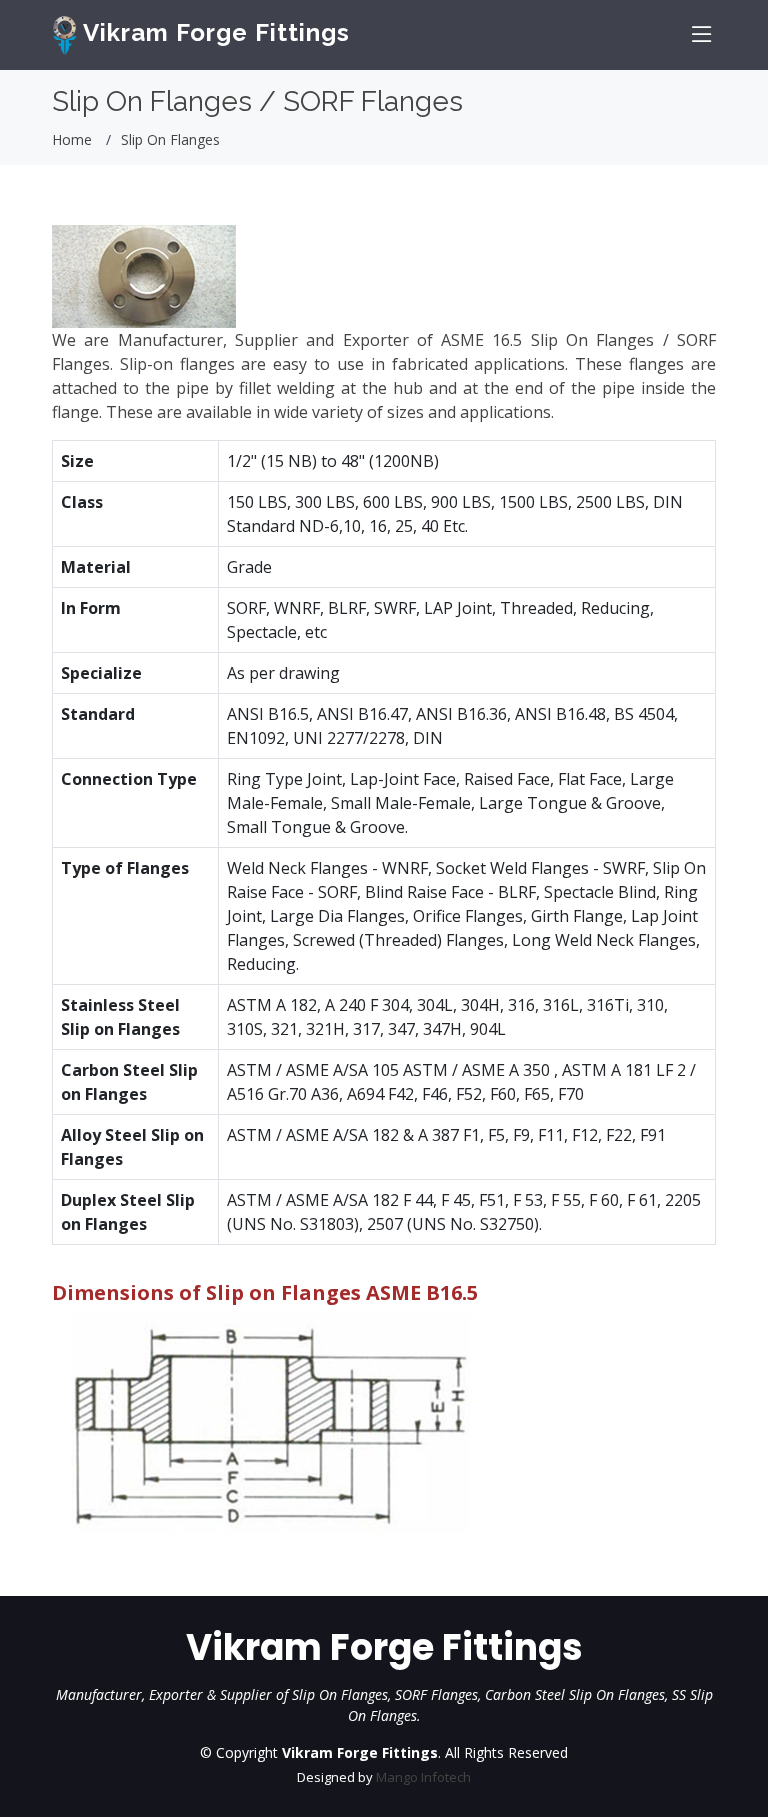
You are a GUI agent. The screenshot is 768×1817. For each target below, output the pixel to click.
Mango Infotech (423, 1777)
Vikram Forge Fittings (213, 32)
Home (72, 139)
